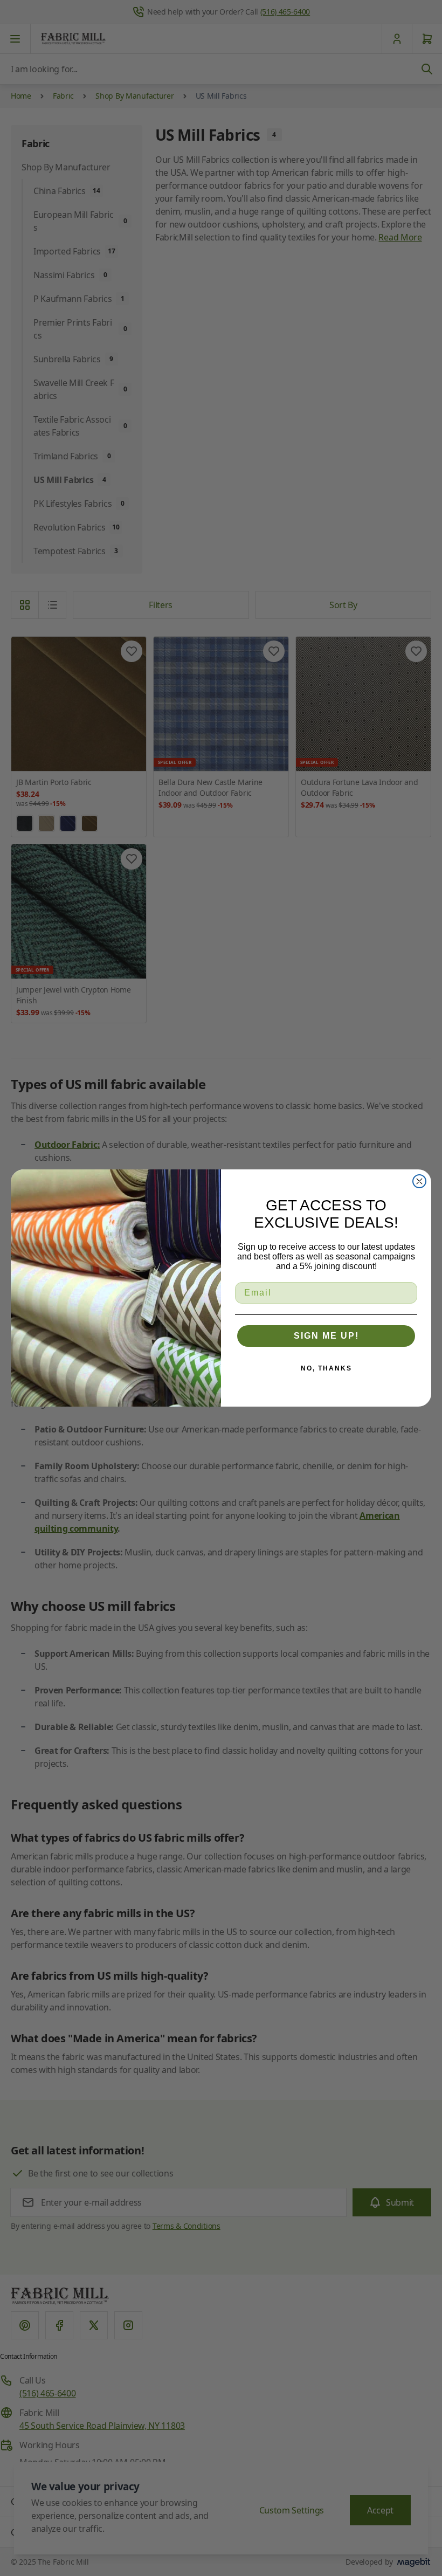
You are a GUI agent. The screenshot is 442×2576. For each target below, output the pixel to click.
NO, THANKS (326, 1368)
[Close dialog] (419, 1181)
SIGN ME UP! (326, 1336)
